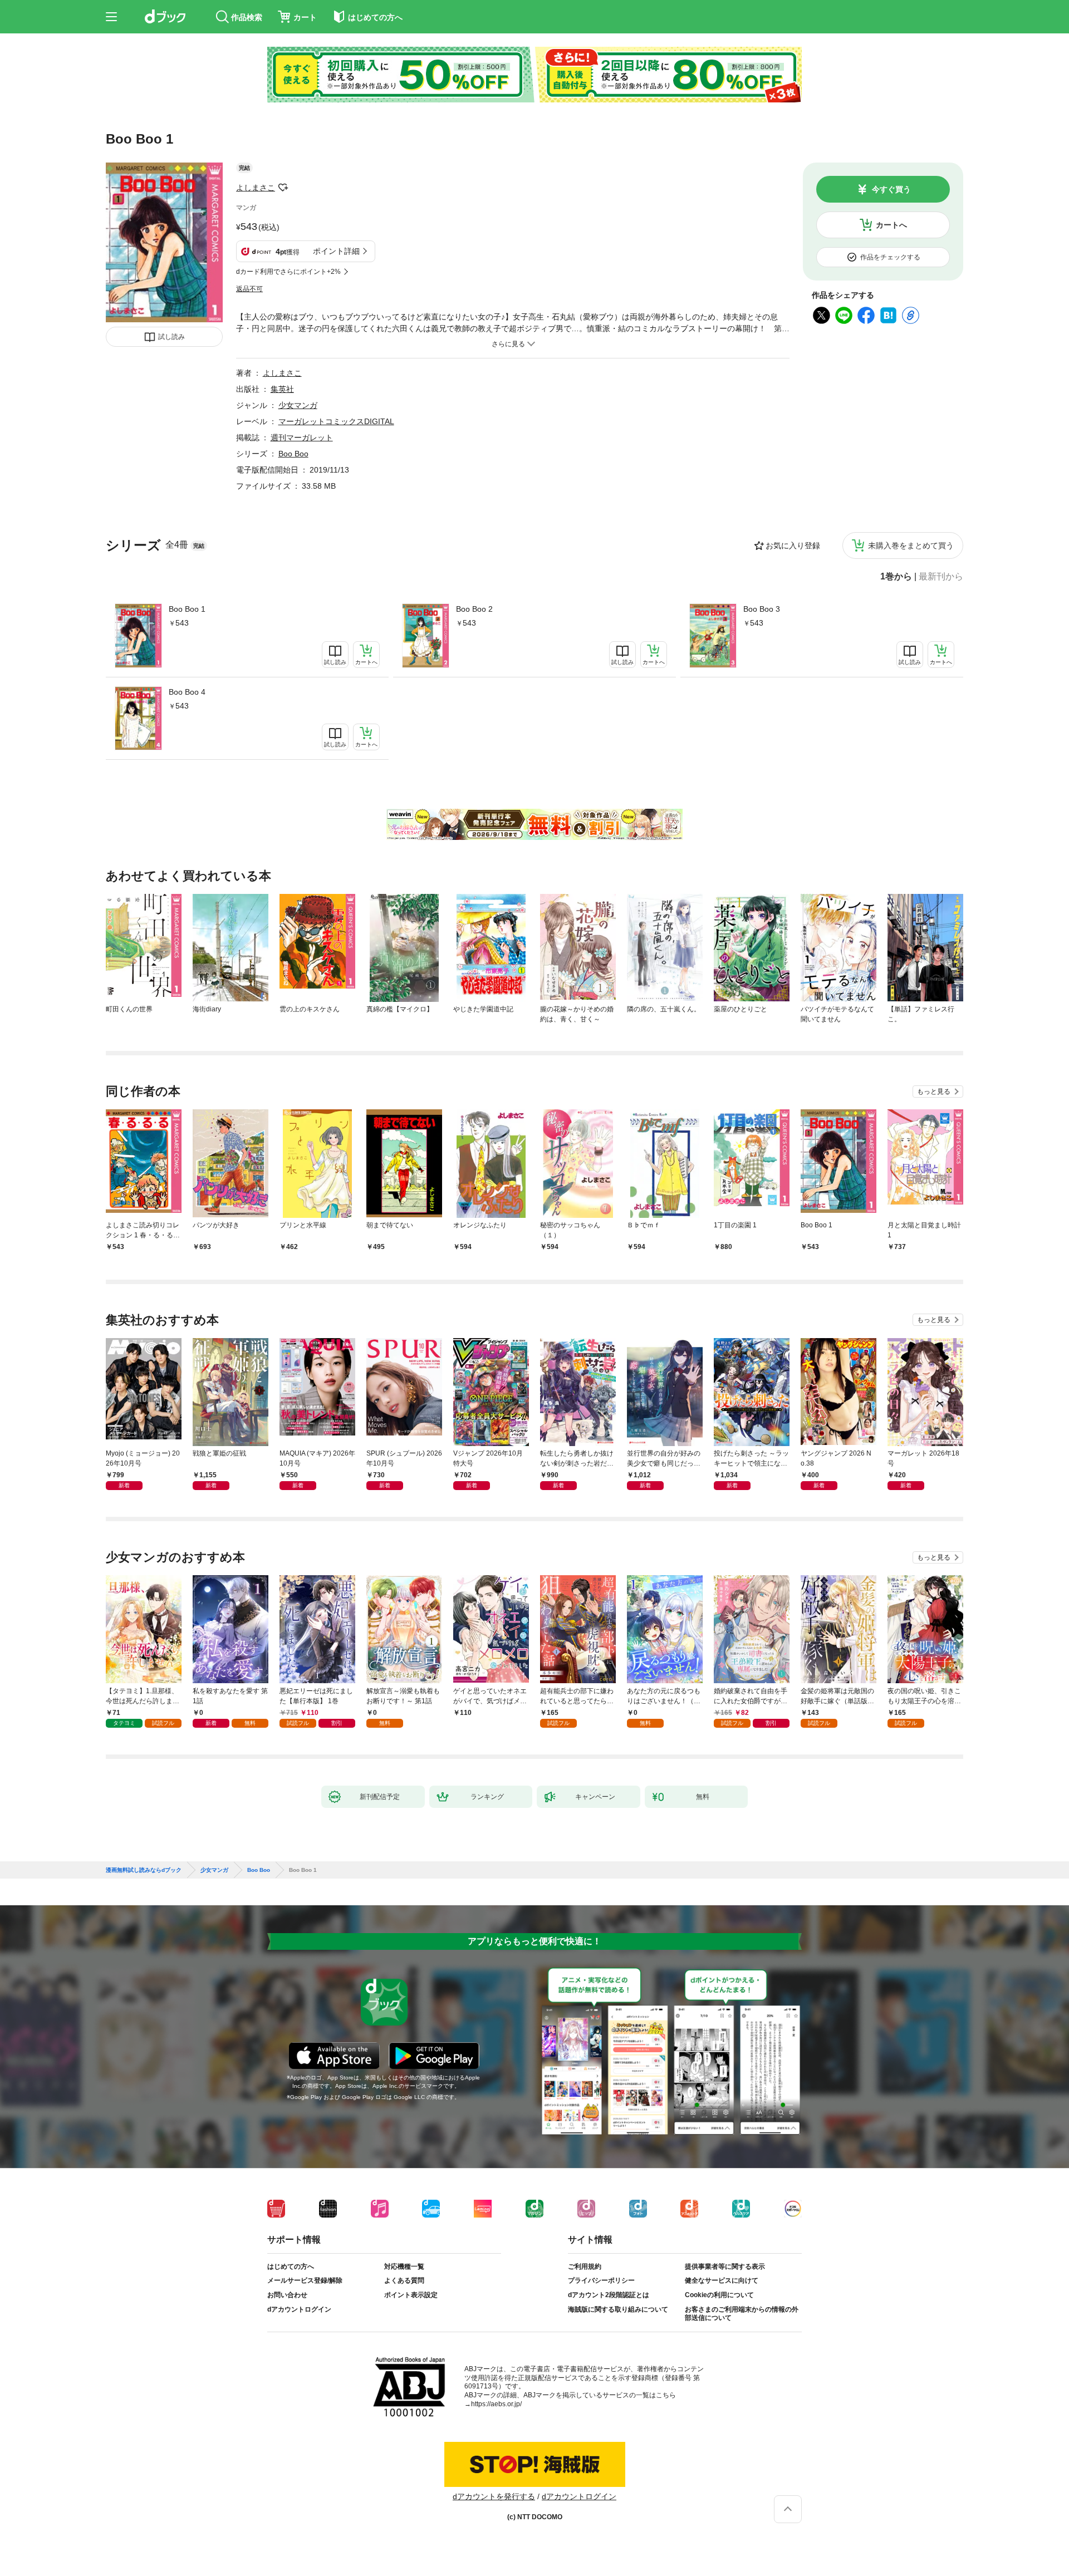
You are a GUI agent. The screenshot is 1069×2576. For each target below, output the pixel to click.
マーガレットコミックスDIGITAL (336, 421)
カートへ (891, 225)
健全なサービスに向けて (722, 2280)
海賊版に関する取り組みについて (618, 2309)
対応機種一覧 (404, 2267)
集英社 (282, 389)
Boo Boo (293, 454)
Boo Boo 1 (187, 609)
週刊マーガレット (302, 437)
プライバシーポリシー (601, 2280)
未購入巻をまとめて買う (911, 545)
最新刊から (941, 577)
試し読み (171, 337)
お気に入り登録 (793, 545)
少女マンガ (298, 405)
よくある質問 (404, 2280)
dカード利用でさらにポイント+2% (288, 272)
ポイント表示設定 (411, 2295)
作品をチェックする (890, 257)
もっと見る (934, 1092)
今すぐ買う (891, 189)
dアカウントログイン (299, 2309)
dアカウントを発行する (494, 2496)
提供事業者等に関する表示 (725, 2267)
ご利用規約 (585, 2267)
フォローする (283, 188)
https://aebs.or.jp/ (496, 2404)
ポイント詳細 (336, 251)
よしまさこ (256, 188)
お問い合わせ (287, 2295)
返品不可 (249, 289)
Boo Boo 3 (762, 609)
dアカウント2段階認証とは (609, 2295)
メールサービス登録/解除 (305, 2280)
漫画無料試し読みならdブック (144, 1870)
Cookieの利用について (719, 2295)
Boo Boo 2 (474, 609)
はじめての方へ (291, 2267)
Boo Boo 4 (187, 692)
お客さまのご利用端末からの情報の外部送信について (742, 2314)
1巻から (896, 577)
